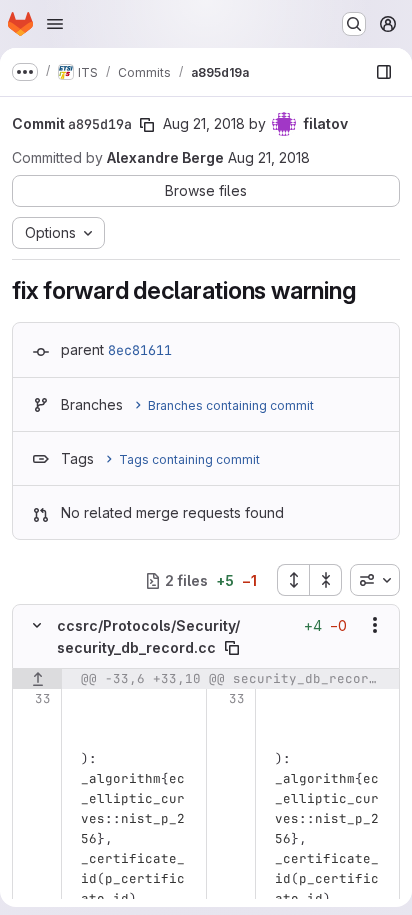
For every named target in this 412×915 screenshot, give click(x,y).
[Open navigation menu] (55, 24)
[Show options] (375, 625)
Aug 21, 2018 (204, 123)
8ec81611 (140, 350)
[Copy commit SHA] (147, 125)
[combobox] (375, 580)
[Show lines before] (37, 679)
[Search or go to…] (354, 24)
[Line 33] (34, 699)
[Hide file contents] (37, 625)
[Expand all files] (293, 580)
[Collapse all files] (326, 580)
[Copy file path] (232, 648)
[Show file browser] (384, 72)
